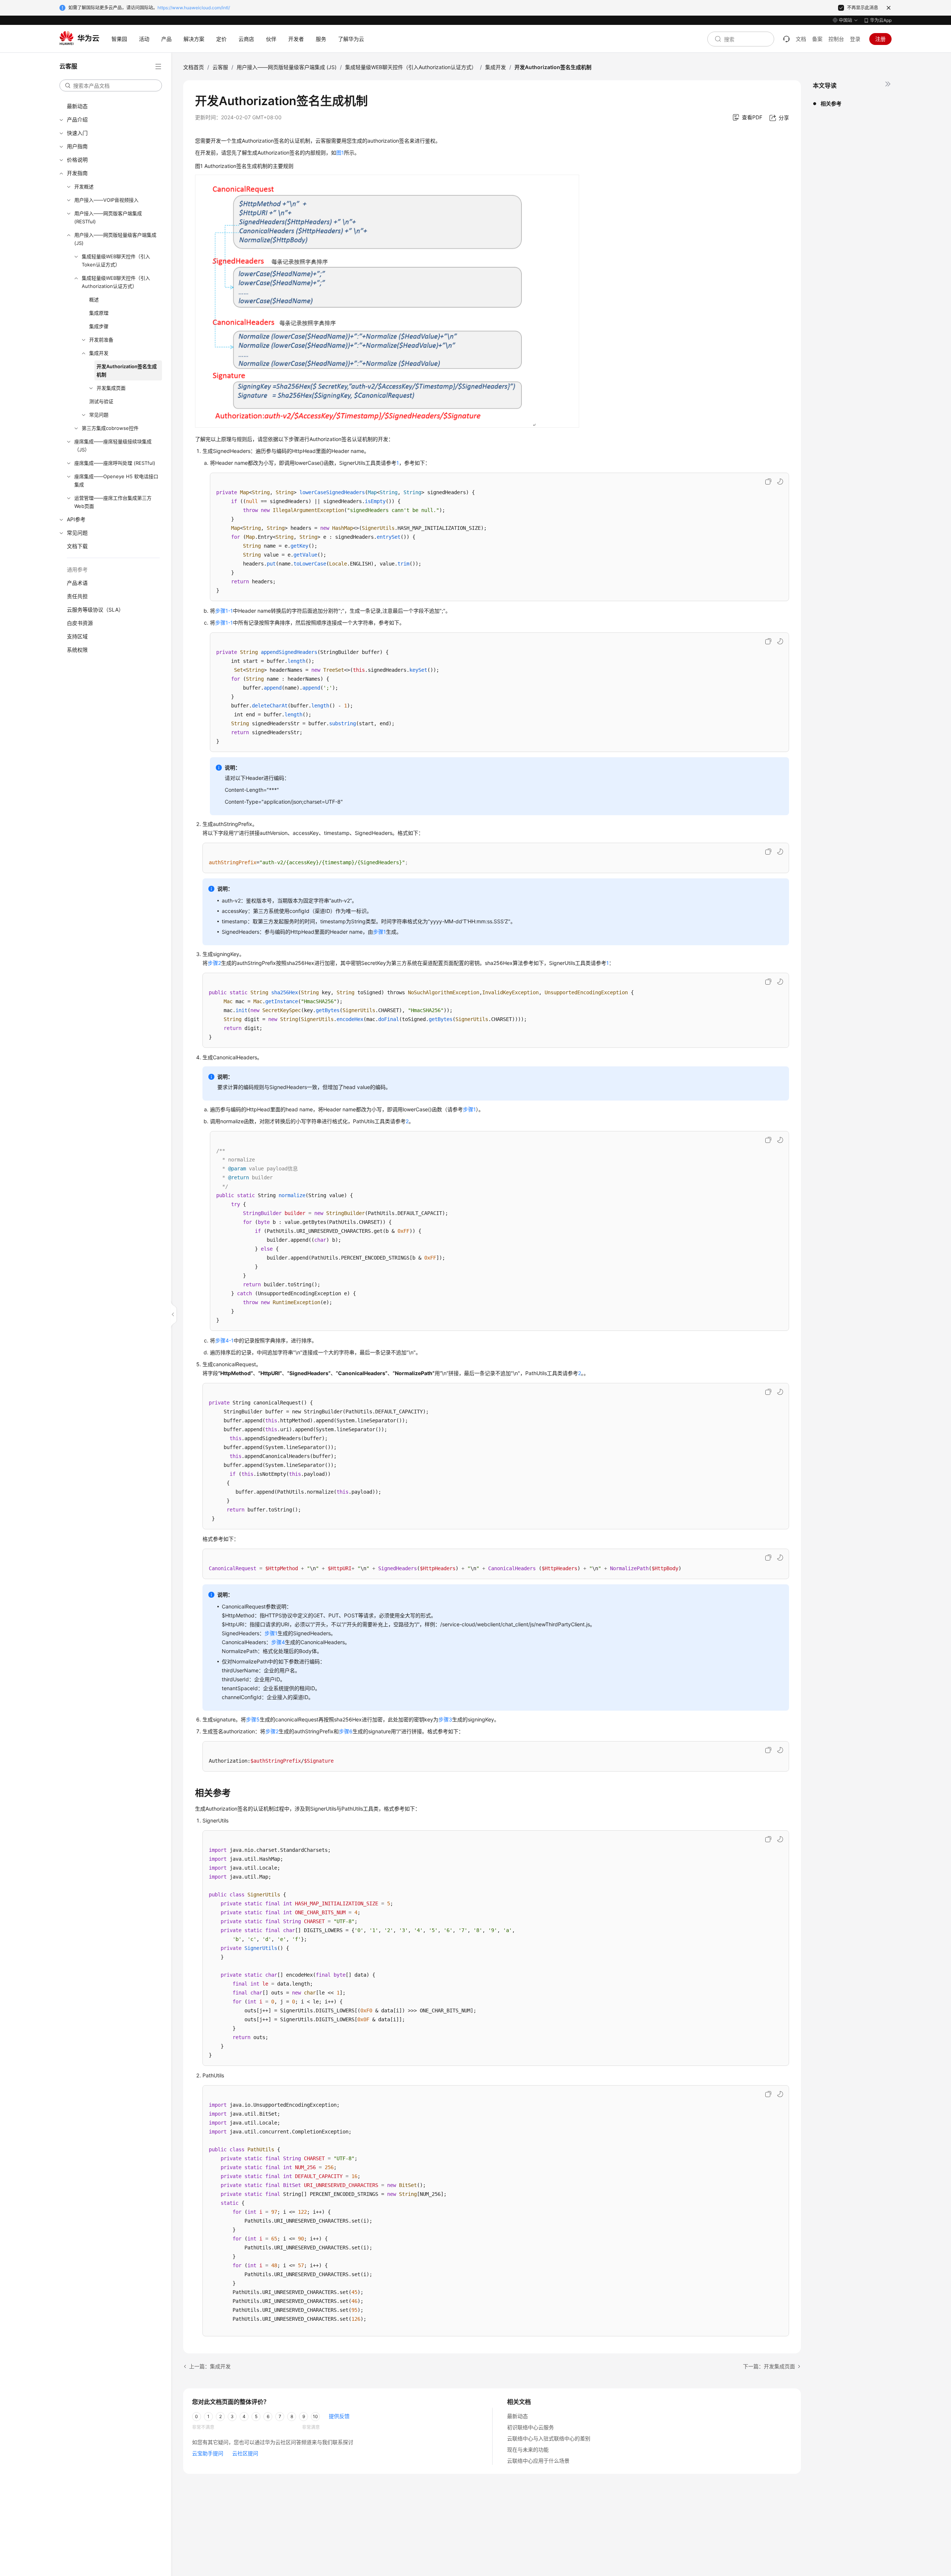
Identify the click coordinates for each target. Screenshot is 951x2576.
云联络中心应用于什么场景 (538, 2461)
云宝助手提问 (208, 2453)
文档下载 (77, 546)
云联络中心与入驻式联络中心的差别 (549, 2438)
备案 (817, 39)
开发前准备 (101, 340)
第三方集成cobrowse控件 (110, 428)
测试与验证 (101, 401)
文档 (801, 39)
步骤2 (214, 963)
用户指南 (77, 146)
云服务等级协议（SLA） (95, 610)
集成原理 (99, 313)
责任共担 (77, 596)
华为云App (881, 20)
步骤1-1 (224, 611)
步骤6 (346, 1731)
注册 (880, 39)
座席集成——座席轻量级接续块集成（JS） (113, 445)
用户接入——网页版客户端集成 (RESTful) (108, 217)
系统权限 (77, 650)
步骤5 (253, 1719)
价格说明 (77, 160)
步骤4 (278, 1642)
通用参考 (77, 569)
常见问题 (99, 415)
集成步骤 (99, 326)
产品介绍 (77, 119)
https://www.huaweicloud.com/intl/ (194, 8)
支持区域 (77, 636)
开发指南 (77, 173)
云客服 (220, 67)
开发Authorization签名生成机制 (127, 370)
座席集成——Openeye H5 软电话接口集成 (116, 480)
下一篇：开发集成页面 (769, 2366)
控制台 (836, 39)
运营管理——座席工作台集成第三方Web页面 (113, 502)
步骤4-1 (224, 1340)
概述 (94, 299)
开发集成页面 (111, 388)
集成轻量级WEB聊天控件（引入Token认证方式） (116, 260)
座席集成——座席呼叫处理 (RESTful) (115, 463)
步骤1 (379, 932)
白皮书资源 (80, 623)
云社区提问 (245, 2453)
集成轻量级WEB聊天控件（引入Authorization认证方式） (116, 282)
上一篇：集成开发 (210, 2366)
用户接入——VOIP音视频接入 (106, 200)
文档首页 (194, 67)
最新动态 (77, 106)
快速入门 (77, 133)
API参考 (76, 519)
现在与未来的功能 (528, 2449)
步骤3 (445, 1719)
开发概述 (84, 187)
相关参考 (831, 103)
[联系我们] (786, 39)
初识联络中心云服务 (530, 2427)
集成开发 (99, 353)
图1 (340, 153)
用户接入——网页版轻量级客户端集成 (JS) (115, 239)
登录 (855, 39)
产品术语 (77, 583)
